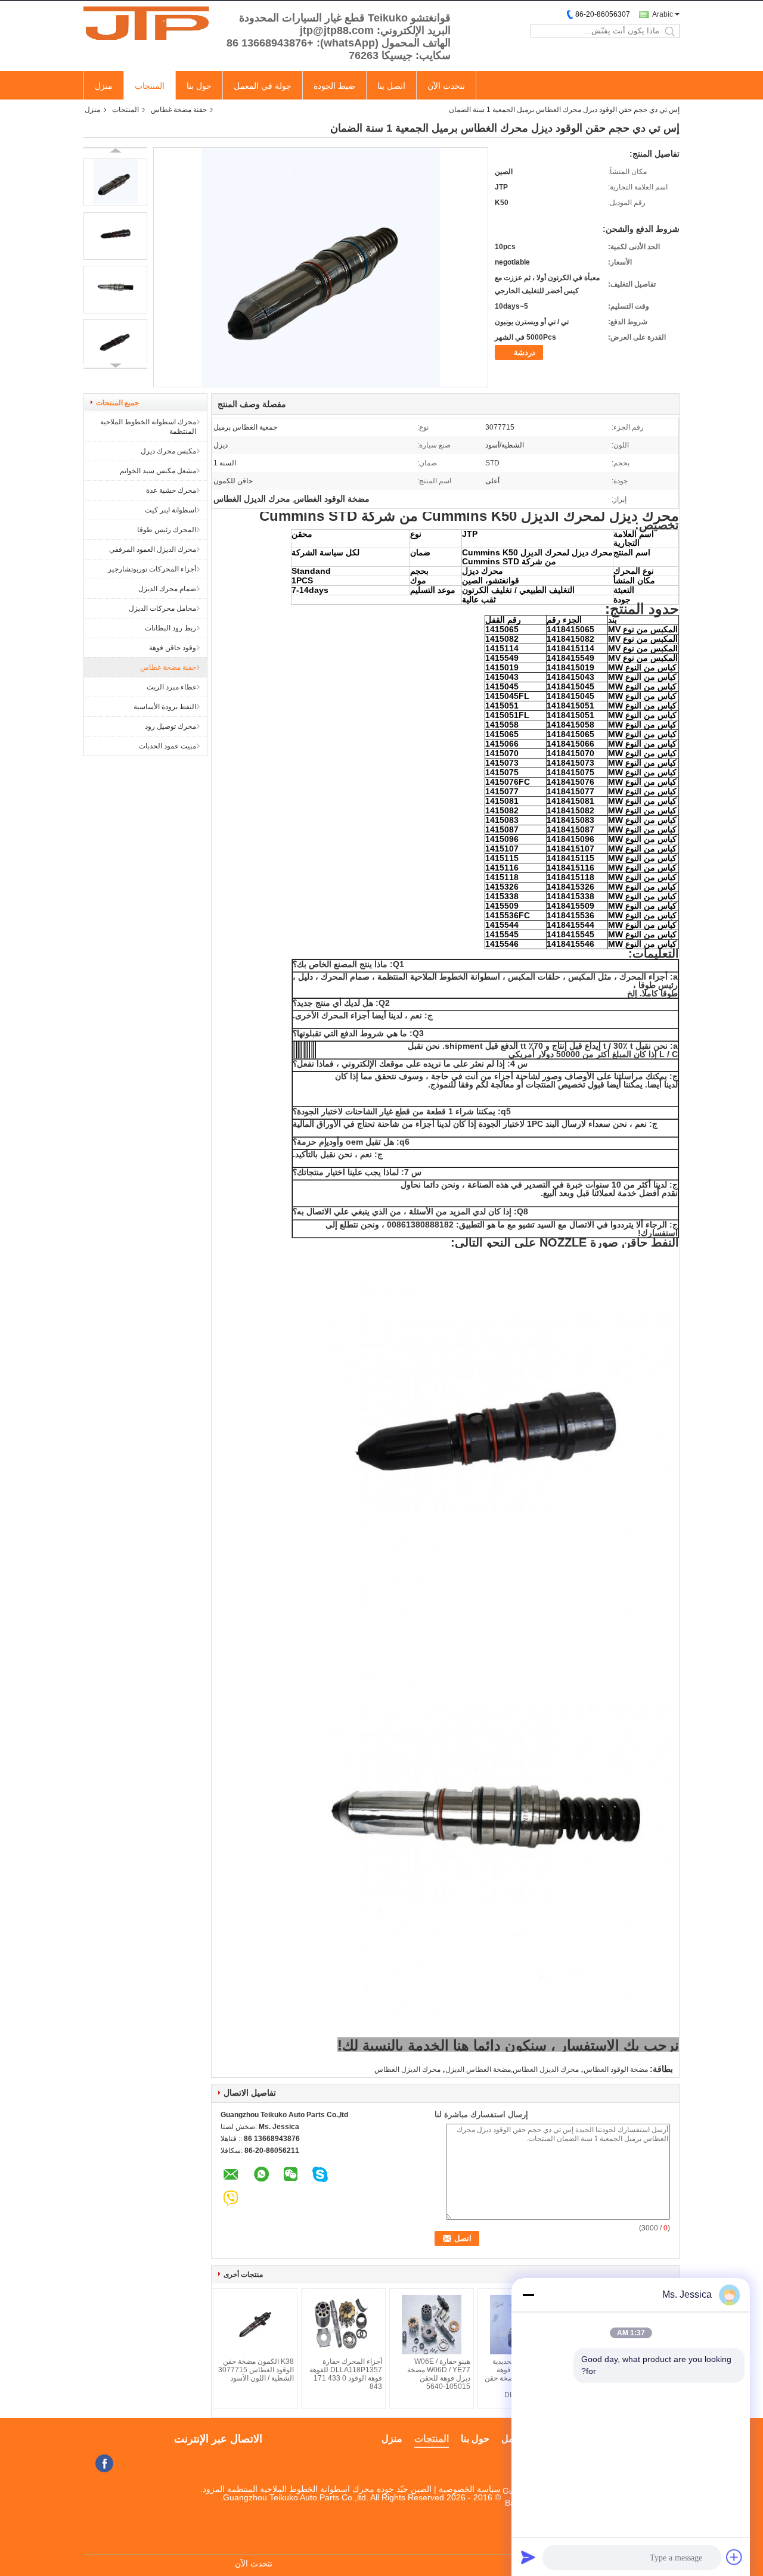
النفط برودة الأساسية (165, 707)
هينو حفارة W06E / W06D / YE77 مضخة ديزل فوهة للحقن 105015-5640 (439, 2374)
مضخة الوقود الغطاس (616, 2069)
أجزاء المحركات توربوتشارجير (152, 569)
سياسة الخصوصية (470, 2489)
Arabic (663, 14)
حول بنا (199, 86)
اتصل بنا (391, 86)
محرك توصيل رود (170, 726)
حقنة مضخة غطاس (179, 110)
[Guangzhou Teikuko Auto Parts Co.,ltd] (149, 23)
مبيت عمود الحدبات (168, 746)
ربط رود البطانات (170, 628)
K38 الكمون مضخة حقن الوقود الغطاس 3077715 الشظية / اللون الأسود (256, 2370)
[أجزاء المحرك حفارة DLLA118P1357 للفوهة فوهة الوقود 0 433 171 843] (343, 2325)
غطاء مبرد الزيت (171, 687)
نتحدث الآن (446, 86)
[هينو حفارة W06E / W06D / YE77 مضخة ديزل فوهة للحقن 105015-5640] (432, 2325)
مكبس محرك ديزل (168, 451)
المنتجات (150, 86)
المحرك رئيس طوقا (167, 530)
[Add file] (734, 2557)
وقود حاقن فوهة (173, 648)
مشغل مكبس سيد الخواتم (158, 471)
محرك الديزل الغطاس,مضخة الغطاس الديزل (512, 2069)
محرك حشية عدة (171, 490)
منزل (104, 86)
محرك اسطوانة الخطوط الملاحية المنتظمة (148, 427)
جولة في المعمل (263, 86)
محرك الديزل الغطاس (407, 2069)
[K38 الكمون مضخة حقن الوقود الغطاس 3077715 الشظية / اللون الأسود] (255, 2325)
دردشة (525, 352)
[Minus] (528, 2295)
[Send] (528, 2557)
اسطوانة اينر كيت (170, 510)
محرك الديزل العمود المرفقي (153, 549)
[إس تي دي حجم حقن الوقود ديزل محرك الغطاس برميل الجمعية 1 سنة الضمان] (115, 182)
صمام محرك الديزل (167, 589)
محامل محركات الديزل (162, 608)
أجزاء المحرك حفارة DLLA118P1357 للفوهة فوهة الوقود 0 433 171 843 (346, 2374)
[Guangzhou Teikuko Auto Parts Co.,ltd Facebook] (104, 2463)
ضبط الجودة (334, 86)
